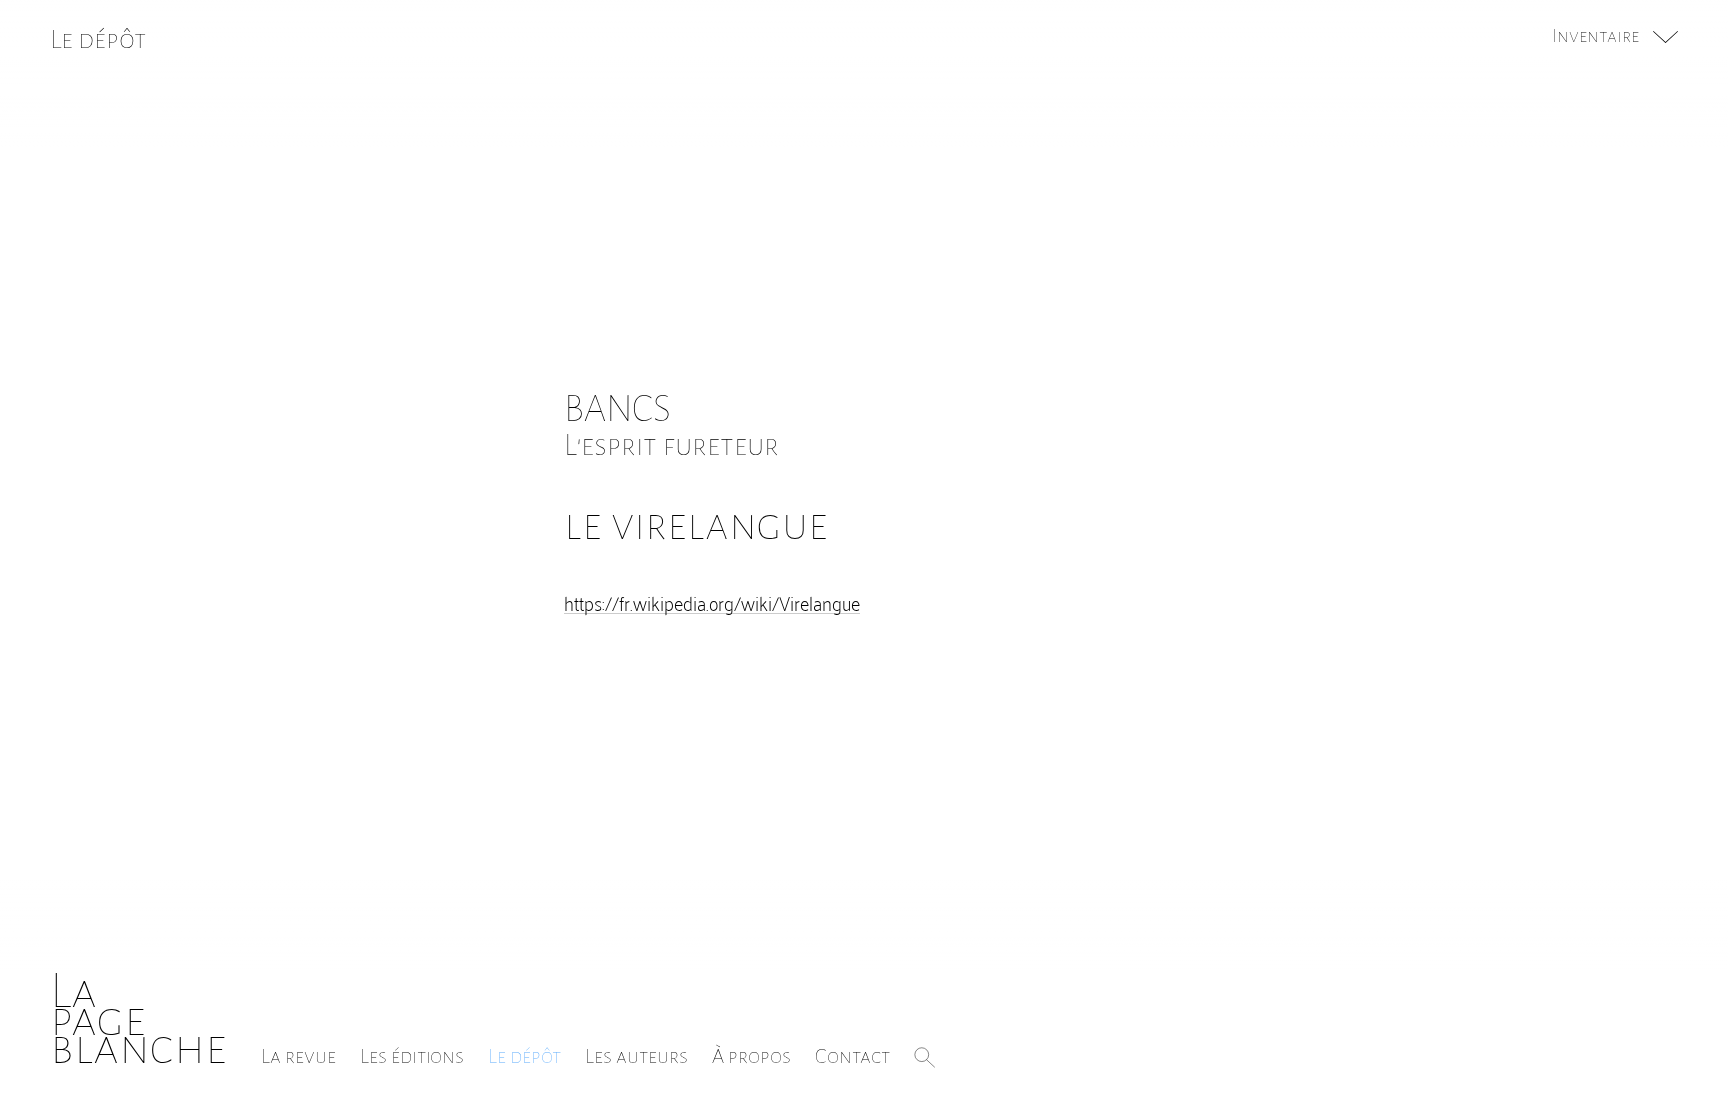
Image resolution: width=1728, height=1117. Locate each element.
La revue (298, 1056)
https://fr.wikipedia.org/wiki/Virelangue (712, 602)
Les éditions (412, 1056)
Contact (852, 1056)
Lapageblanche (138, 1019)
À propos (751, 1056)
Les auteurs (636, 1056)
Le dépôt (524, 1056)
